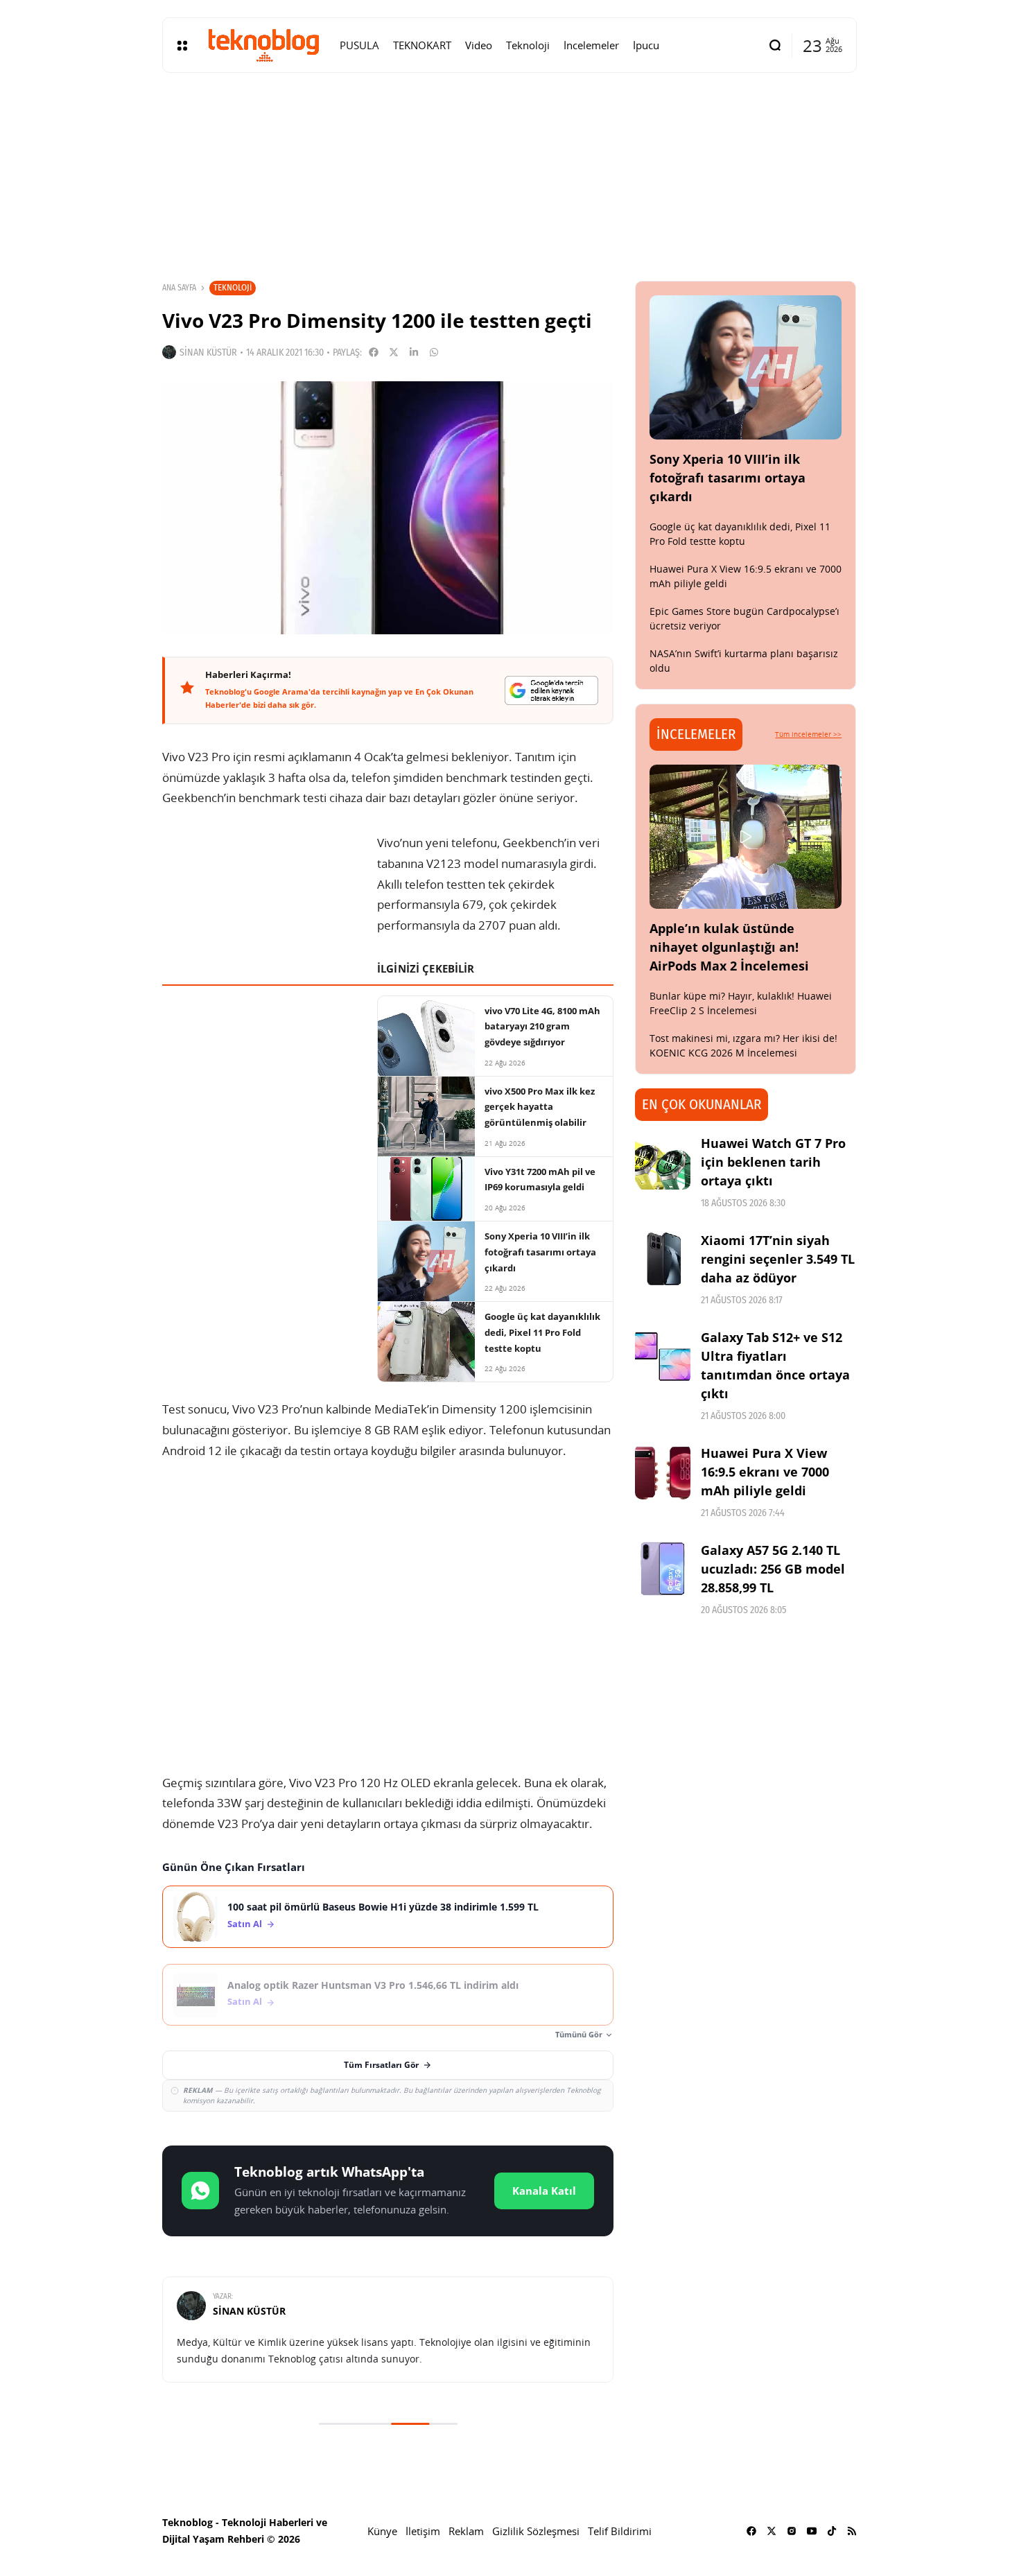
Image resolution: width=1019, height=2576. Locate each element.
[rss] (852, 2531)
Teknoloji (233, 287)
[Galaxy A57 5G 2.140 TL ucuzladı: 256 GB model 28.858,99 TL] (663, 1569)
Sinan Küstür (208, 353)
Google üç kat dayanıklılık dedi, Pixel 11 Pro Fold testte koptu (740, 534)
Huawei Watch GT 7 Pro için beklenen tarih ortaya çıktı (773, 1162)
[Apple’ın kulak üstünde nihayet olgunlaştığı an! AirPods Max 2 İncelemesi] (746, 837)
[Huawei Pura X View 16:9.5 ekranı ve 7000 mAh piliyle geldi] (663, 1472)
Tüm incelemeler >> (808, 734)
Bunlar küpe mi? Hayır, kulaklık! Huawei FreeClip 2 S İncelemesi (741, 1003)
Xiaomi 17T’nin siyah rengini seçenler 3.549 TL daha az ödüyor (778, 1259)
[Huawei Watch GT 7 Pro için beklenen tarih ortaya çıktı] (663, 1162)
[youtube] (812, 2531)
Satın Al (245, 1924)
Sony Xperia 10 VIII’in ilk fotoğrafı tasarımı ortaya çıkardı (728, 478)
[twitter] (772, 2531)
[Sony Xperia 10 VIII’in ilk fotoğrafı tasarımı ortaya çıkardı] (746, 367)
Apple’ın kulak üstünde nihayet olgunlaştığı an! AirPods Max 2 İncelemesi (729, 947)
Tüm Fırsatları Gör (381, 2065)
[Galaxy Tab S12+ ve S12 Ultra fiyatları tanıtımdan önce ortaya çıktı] (663, 1356)
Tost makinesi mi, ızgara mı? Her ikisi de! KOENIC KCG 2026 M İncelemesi (743, 1045)
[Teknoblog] (263, 45)
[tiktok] (832, 2531)
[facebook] (751, 2531)
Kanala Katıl (544, 2191)
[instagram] (792, 2531)
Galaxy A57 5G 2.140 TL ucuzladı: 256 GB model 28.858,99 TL (773, 1569)
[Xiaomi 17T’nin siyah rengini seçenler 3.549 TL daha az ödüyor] (663, 1259)
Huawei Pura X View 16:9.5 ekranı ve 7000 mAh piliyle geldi (765, 1472)
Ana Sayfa (179, 288)
